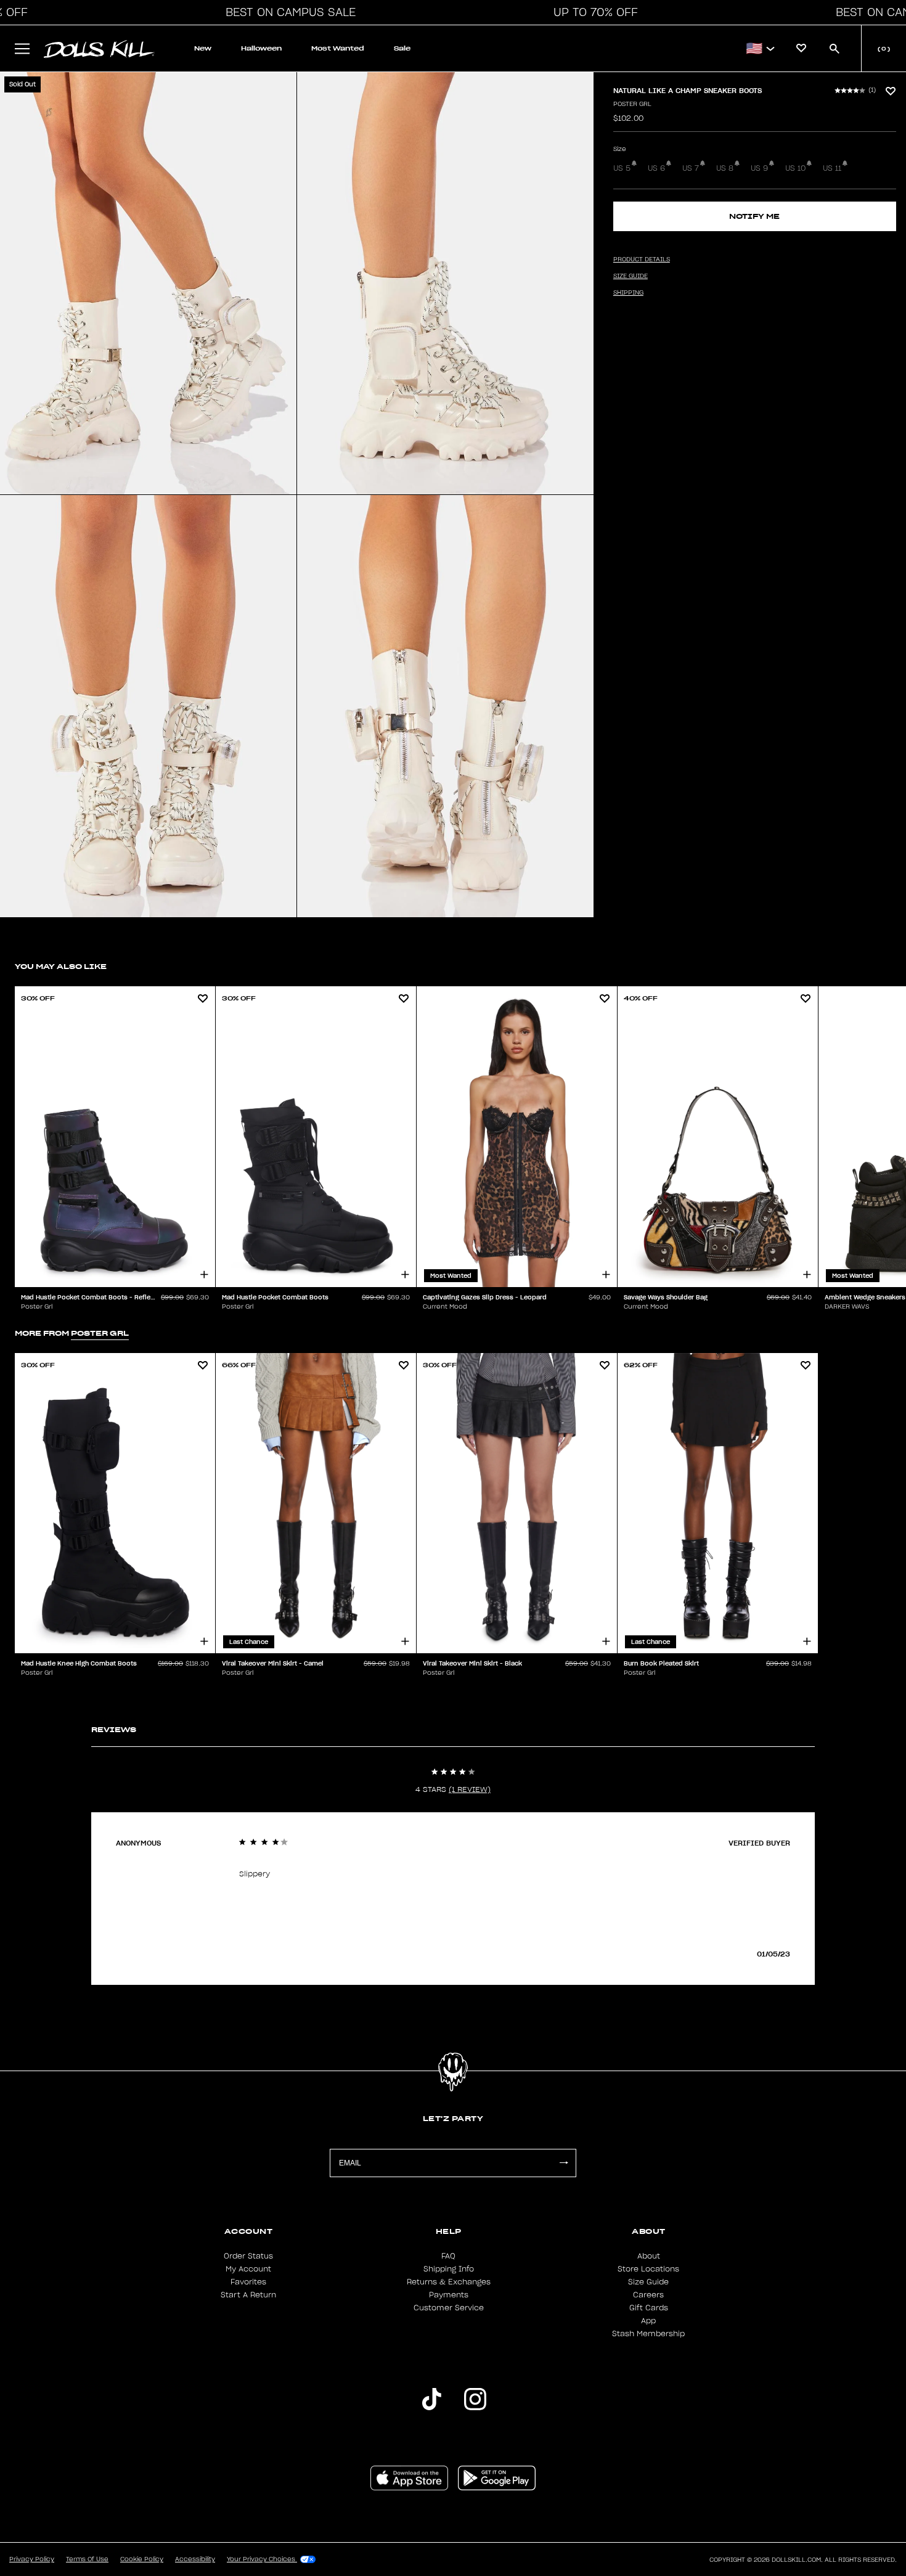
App (648, 2321)
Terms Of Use (87, 2559)
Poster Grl (632, 104)
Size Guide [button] (631, 276)
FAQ (448, 2256)
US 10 (795, 168)
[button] (287, 12)
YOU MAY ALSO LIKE (61, 966)
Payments (449, 2295)
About (649, 2256)
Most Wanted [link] (338, 48)
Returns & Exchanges (449, 2282)
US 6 (656, 168)
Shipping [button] (628, 293)
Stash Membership (648, 2334)
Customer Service (449, 2308)
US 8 (725, 168)
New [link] (203, 48)
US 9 (759, 168)
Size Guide (648, 2282)
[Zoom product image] (148, 283)
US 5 (622, 168)
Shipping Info (449, 2269)
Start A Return (248, 2295)
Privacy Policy (32, 2559)
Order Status (248, 2256)
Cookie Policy (142, 2559)
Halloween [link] (261, 48)
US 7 (691, 168)
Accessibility (195, 2559)
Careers (648, 2295)
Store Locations (648, 2269)
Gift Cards (649, 2308)
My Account (248, 2269)
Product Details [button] (642, 260)
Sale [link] (402, 48)
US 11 (832, 168)
